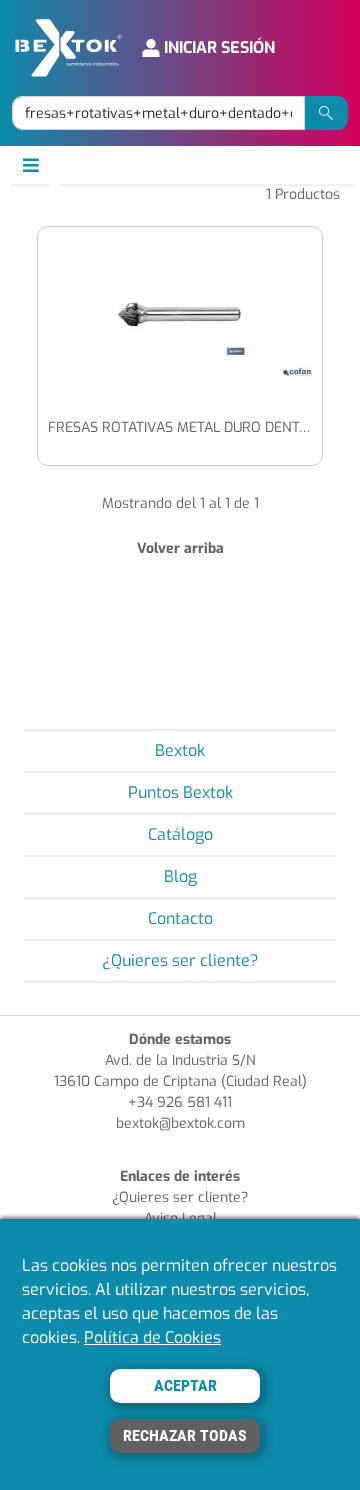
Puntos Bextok (180, 792)
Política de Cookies (152, 1337)
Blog (180, 876)
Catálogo (180, 834)
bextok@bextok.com (180, 1123)
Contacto (180, 918)
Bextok (180, 750)
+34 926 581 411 (180, 1102)
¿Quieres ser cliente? (180, 960)
